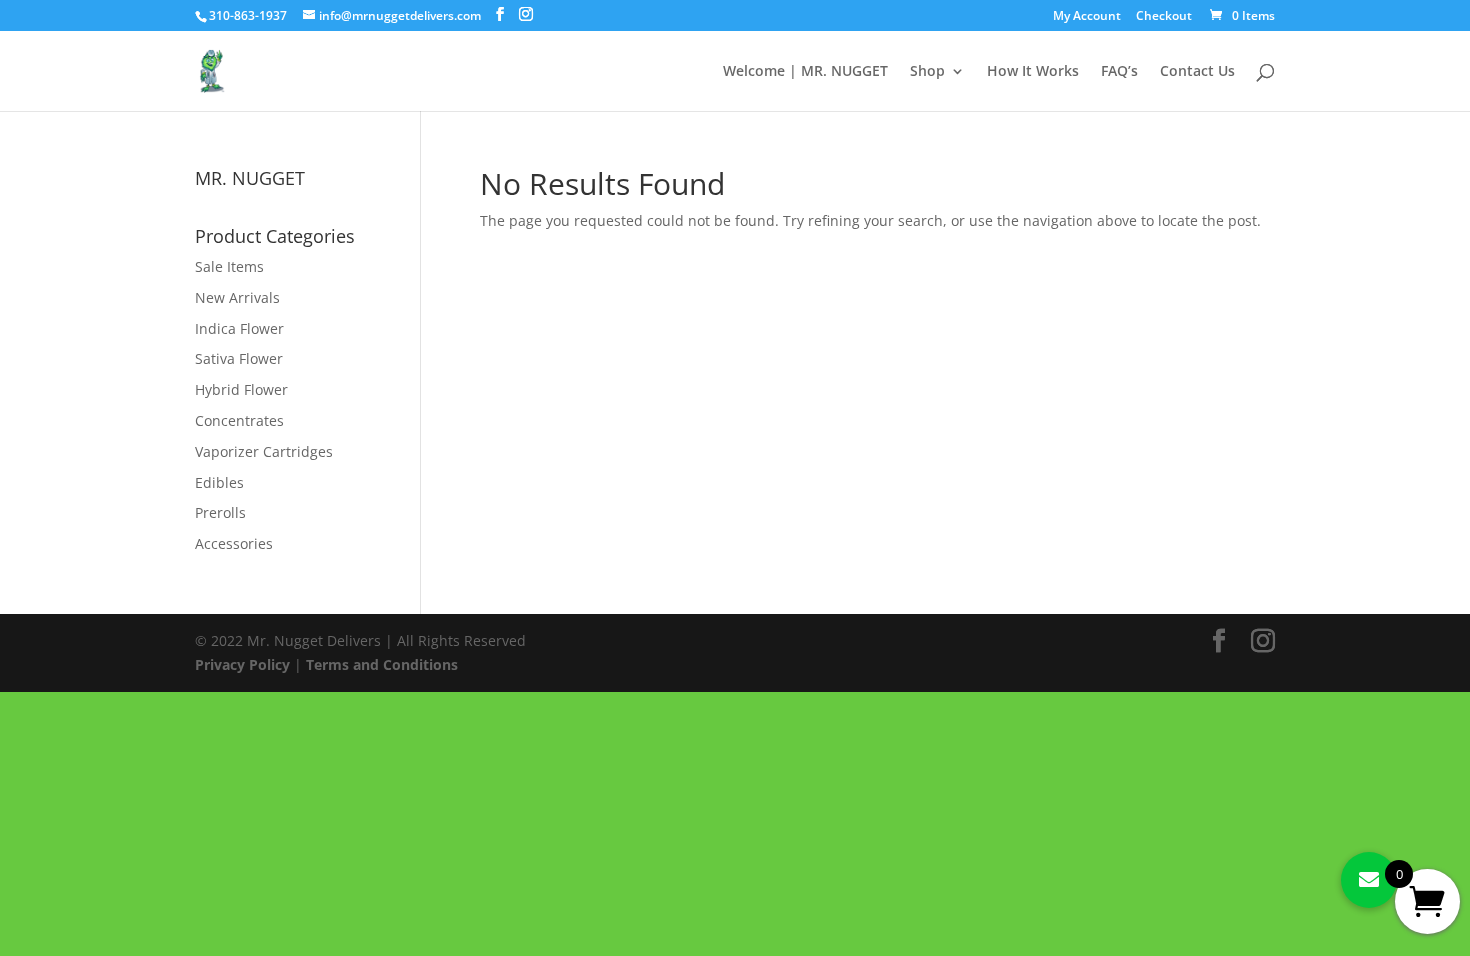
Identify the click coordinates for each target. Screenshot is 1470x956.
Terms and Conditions (382, 664)
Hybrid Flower (241, 389)
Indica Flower (239, 328)
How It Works (1033, 72)
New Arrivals (237, 297)
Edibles (219, 482)
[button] (1369, 880)
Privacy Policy (242, 664)
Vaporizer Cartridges (264, 451)
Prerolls (220, 512)
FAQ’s (1119, 72)
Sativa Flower (239, 358)
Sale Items (229, 266)
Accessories (234, 543)
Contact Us (1197, 72)
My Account (1087, 17)
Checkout (1164, 17)
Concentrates (239, 420)
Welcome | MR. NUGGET (805, 72)
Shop (927, 72)
